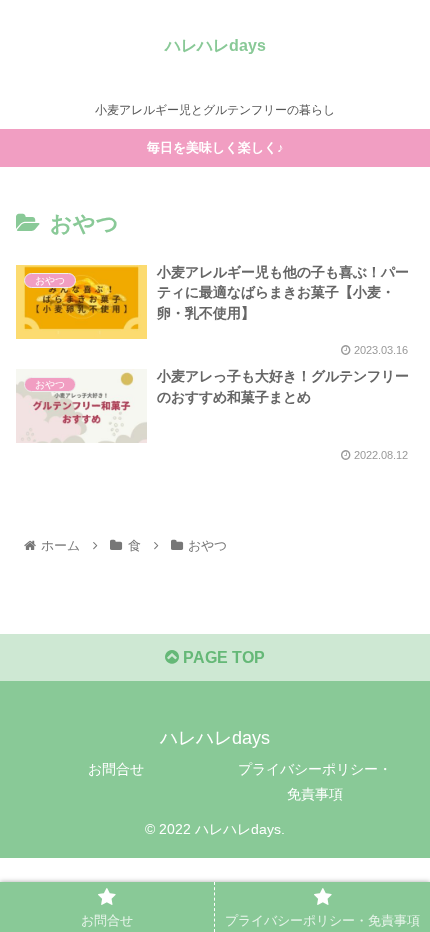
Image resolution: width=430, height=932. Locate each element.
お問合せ (116, 769)
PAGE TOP (222, 657)
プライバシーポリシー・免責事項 (315, 781)
